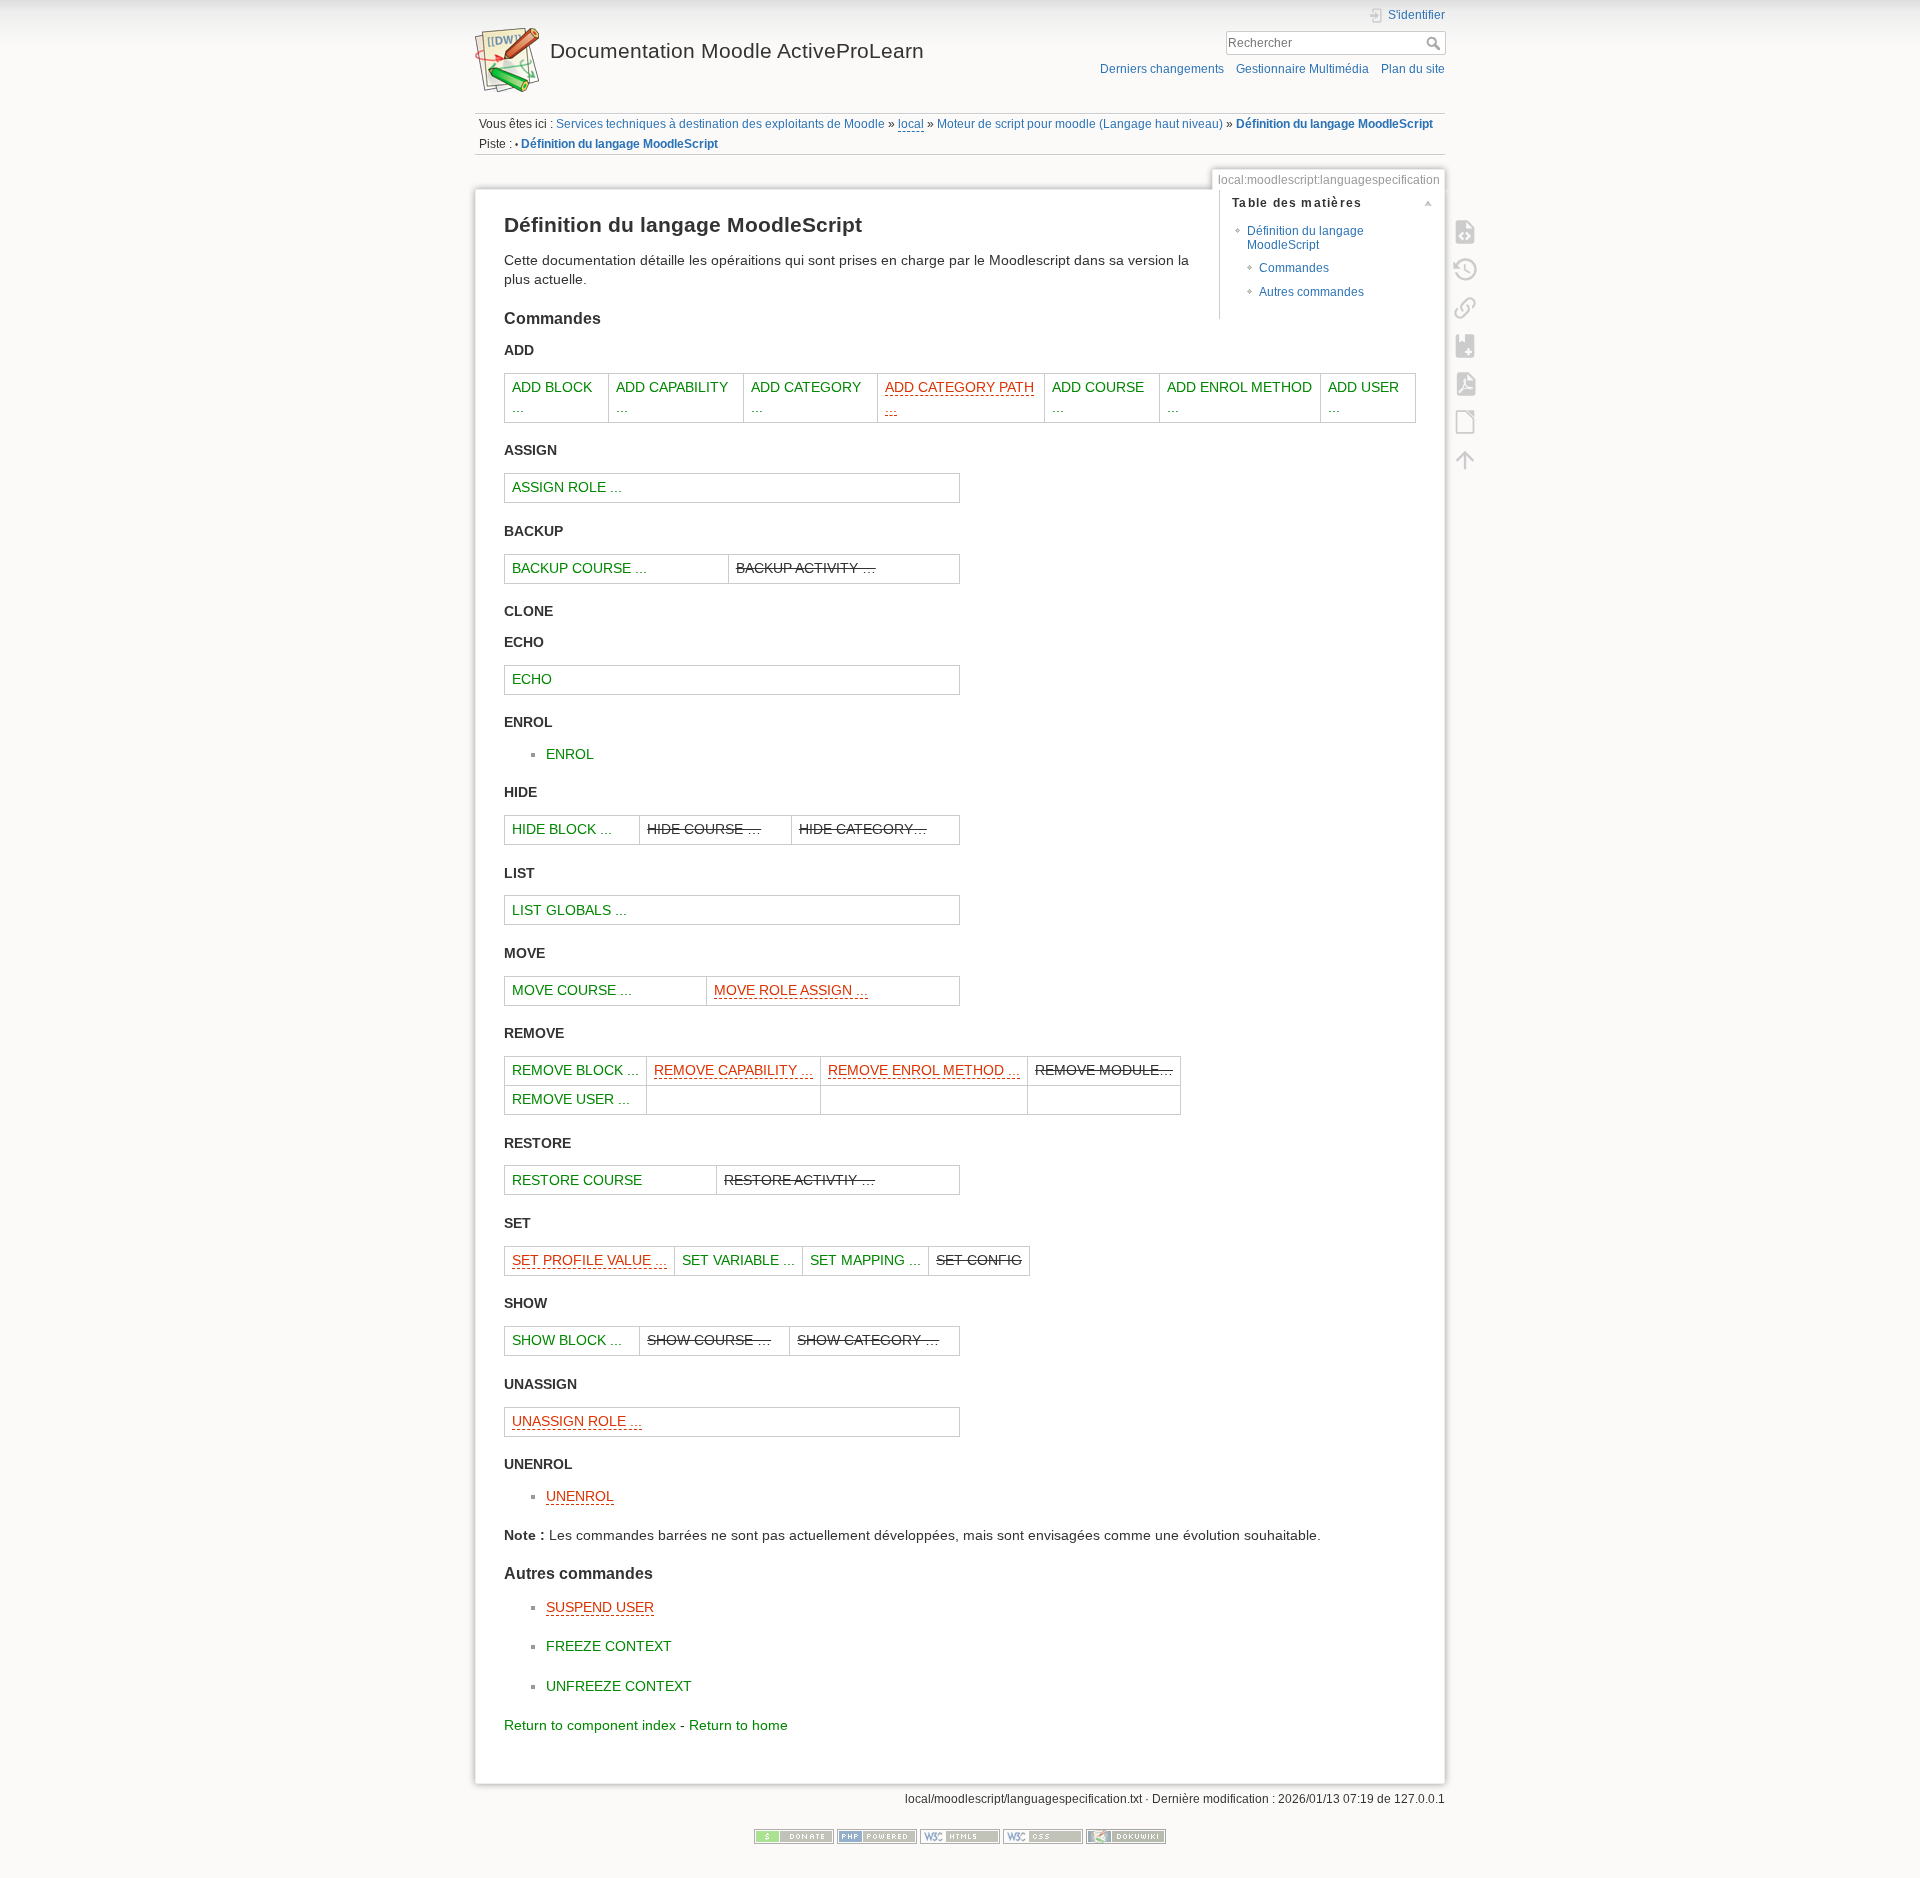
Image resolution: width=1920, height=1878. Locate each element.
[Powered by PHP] (877, 1836)
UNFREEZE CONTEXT (619, 1686)
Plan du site (1413, 69)
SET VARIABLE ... (738, 1260)
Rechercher (1435, 43)
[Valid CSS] (1043, 1836)
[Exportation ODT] (1465, 421)
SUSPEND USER (600, 1607)
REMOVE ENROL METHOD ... (924, 1070)
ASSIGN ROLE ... (567, 487)
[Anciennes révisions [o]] (1465, 269)
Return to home (738, 1725)
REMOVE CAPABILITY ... (733, 1070)
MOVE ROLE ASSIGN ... (791, 990)
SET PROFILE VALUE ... (589, 1260)
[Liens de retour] (1465, 307)
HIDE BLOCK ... (562, 829)
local (911, 124)
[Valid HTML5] (960, 1836)
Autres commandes (1311, 292)
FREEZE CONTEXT (609, 1646)
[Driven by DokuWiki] (1126, 1836)
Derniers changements (1162, 69)
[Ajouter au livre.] (1465, 345)
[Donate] (794, 1836)
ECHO (532, 679)
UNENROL (580, 1496)
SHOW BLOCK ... (567, 1340)
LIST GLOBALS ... (569, 910)
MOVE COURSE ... (572, 990)
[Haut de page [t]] (1465, 459)
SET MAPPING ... (865, 1260)
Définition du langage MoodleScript (1334, 124)
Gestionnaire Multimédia (1302, 69)
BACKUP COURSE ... (579, 568)
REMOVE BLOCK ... (575, 1070)
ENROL (570, 754)
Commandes (1294, 268)
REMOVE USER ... (571, 1099)
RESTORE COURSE (577, 1180)
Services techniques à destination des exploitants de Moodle (720, 124)
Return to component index (590, 1725)
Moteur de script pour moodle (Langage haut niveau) (1080, 124)
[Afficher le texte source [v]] (1465, 231)
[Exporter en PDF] (1465, 383)
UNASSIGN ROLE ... (577, 1421)
